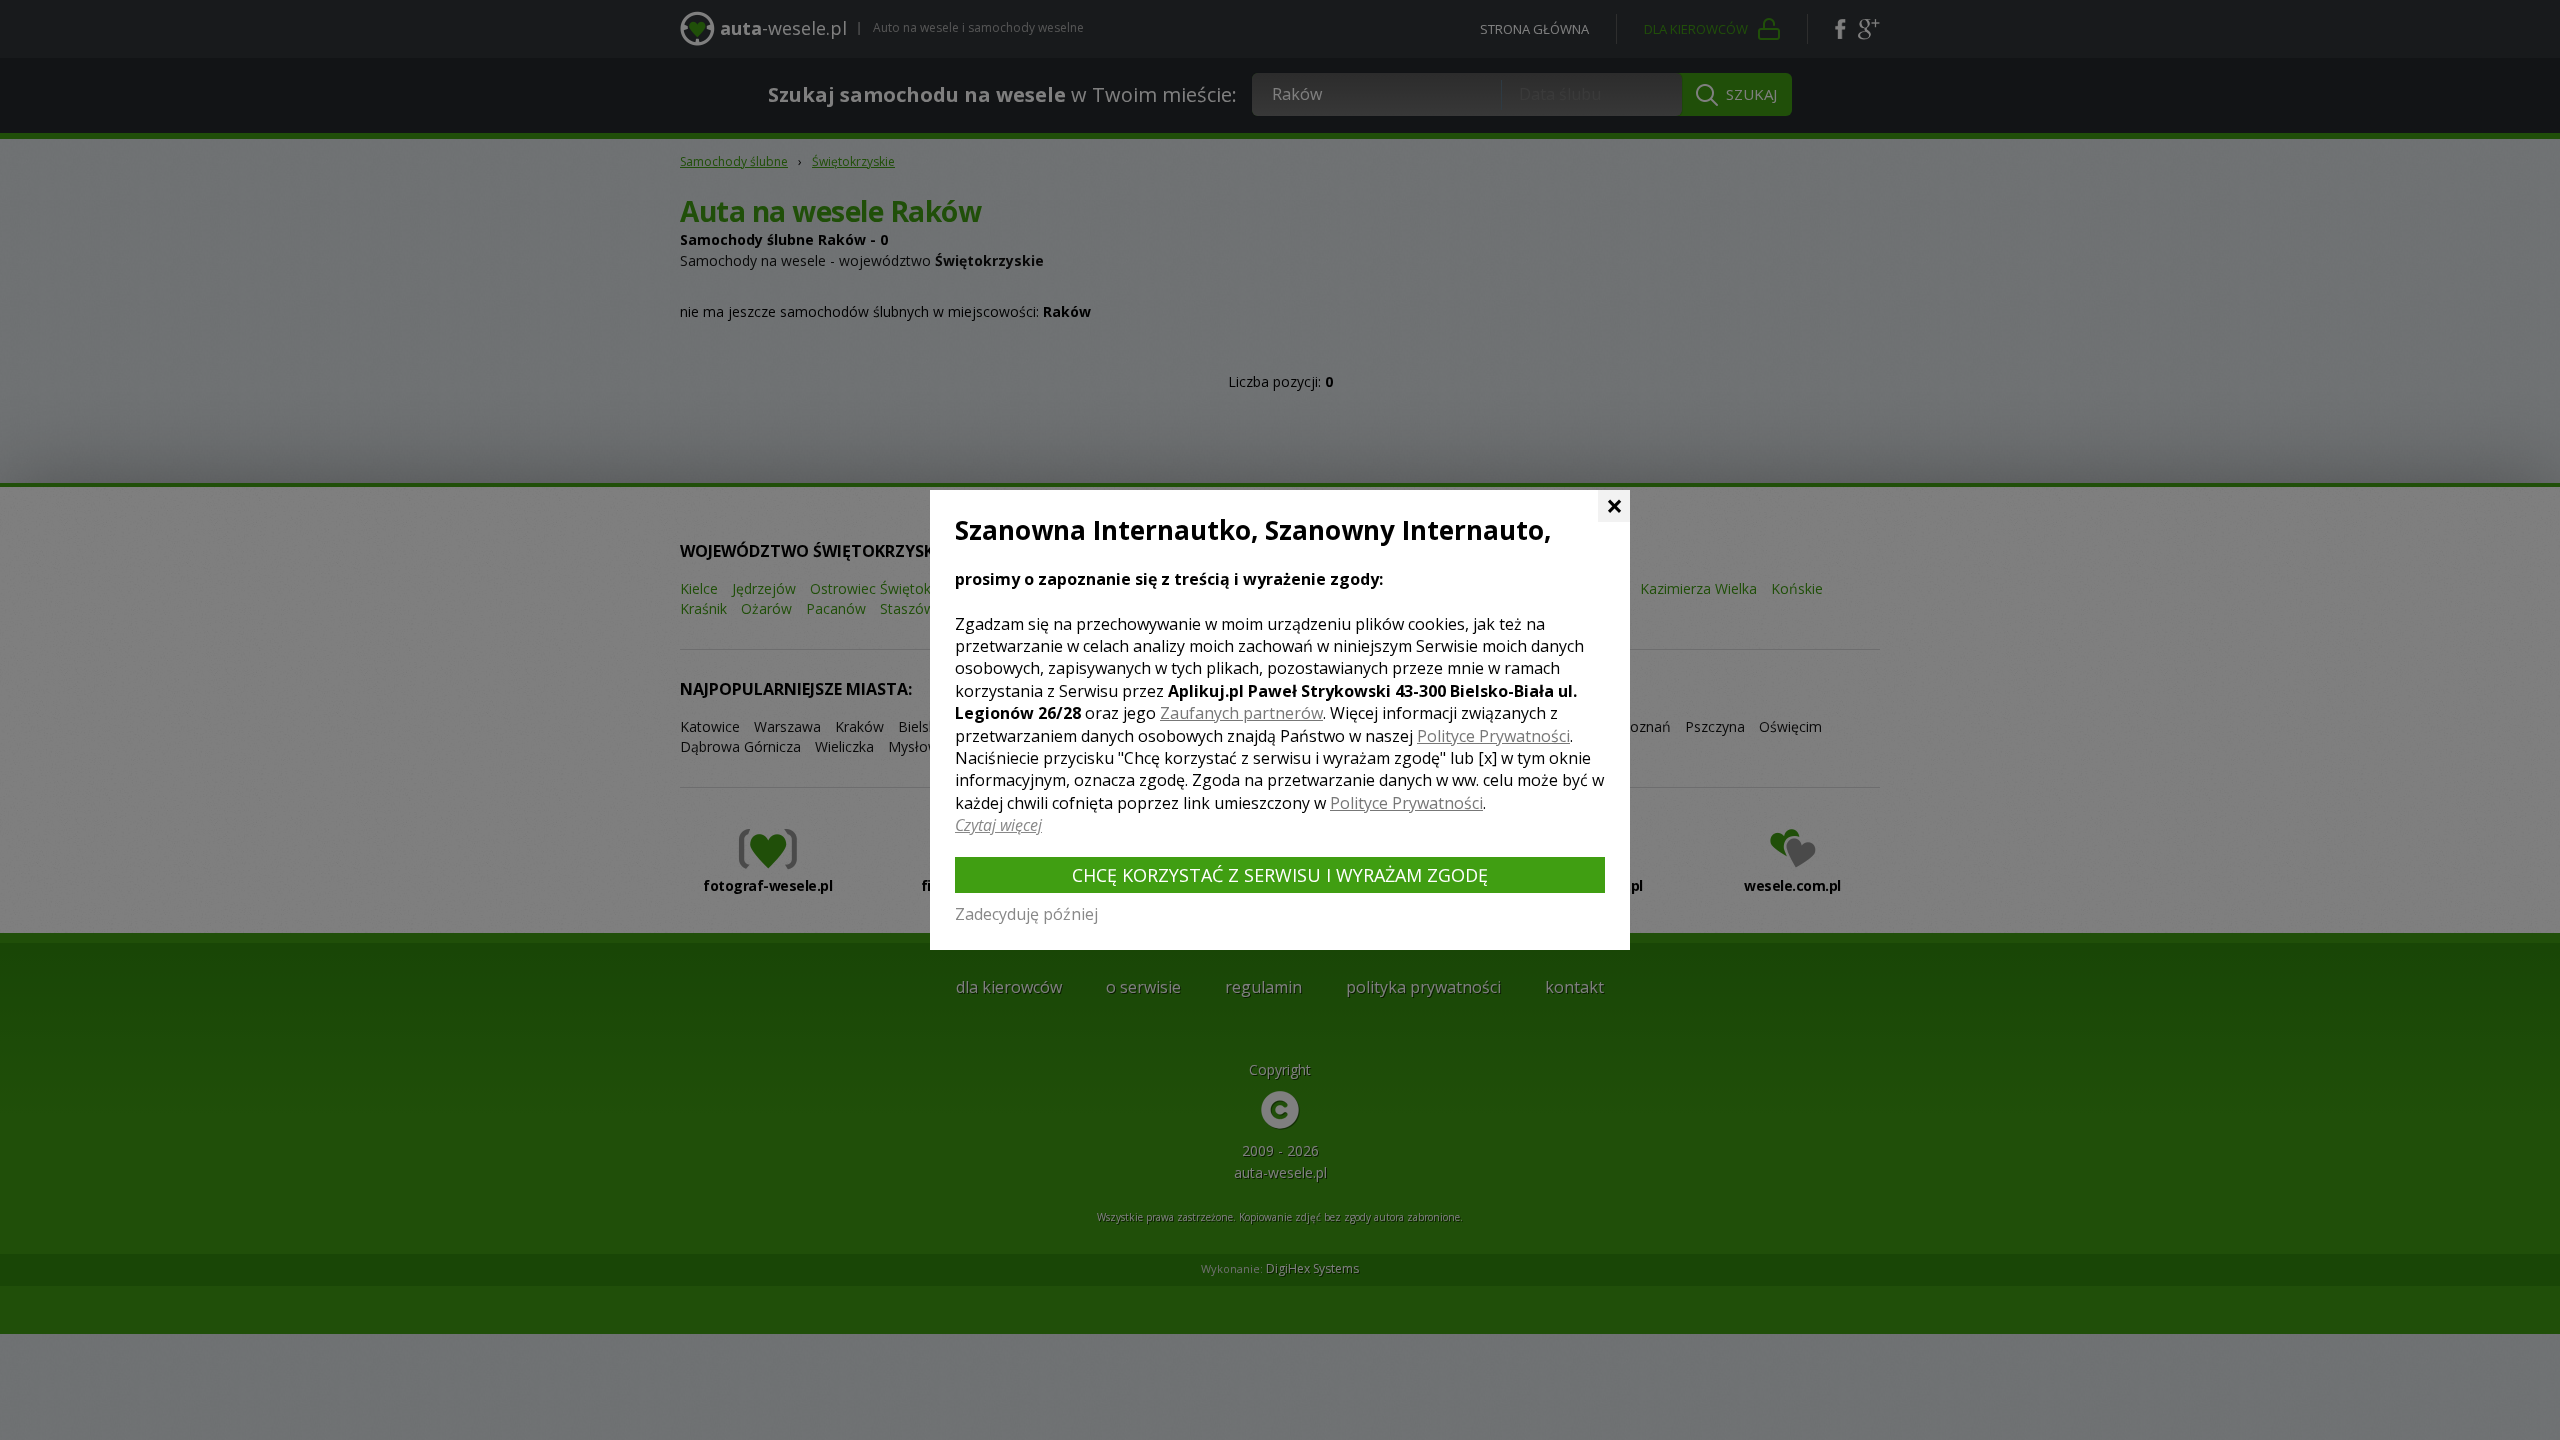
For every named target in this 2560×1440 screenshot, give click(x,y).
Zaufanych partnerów (1241, 713)
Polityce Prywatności (1493, 736)
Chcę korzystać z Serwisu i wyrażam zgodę (1280, 875)
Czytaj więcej (998, 825)
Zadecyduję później (1026, 914)
